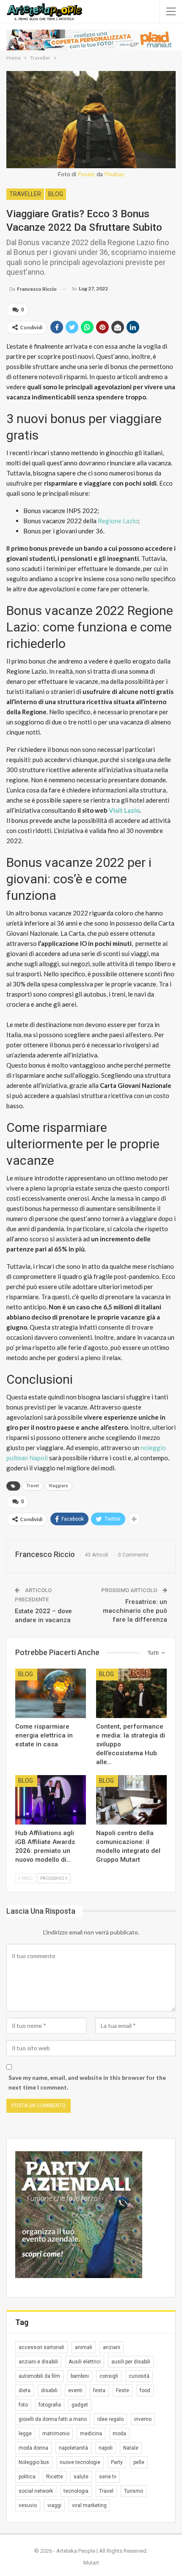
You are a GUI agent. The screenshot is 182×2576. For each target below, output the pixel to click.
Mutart (91, 2563)
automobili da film (39, 2376)
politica (27, 2477)
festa (99, 2390)
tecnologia (76, 2491)
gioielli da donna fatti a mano (53, 2419)
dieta (25, 2390)
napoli (106, 2448)
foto (23, 2405)
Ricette (55, 2477)
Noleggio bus (34, 2462)
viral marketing (89, 2505)
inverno (143, 2419)
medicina (91, 2434)
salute (81, 2477)
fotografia (50, 2405)
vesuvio (28, 2505)
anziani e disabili (38, 2362)
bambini (80, 2376)
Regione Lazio (118, 521)
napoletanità (73, 2448)
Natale (131, 2448)
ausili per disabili (131, 2362)
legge (25, 2434)
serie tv (108, 2477)
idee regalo (110, 2419)
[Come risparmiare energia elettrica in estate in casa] (51, 1693)
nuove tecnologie (80, 2462)
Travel (33, 1486)
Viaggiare (58, 1486)
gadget (80, 2405)
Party (117, 2462)
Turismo (134, 2491)
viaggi (54, 2505)
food (145, 2390)
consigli (109, 2376)
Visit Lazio (124, 810)
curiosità (139, 2376)
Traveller (25, 194)
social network (36, 2491)
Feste (123, 2390)
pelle (139, 2462)
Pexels (86, 174)
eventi (75, 2390)
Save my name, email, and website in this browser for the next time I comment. (87, 2083)
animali (84, 2347)
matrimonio (56, 2434)
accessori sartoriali (41, 2347)
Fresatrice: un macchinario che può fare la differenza (135, 1611)
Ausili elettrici (85, 2362)
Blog (56, 194)
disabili (49, 2390)
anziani (112, 2347)
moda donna (33, 2448)
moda (119, 2434)
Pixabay (114, 174)
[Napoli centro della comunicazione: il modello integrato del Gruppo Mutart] (131, 1800)
